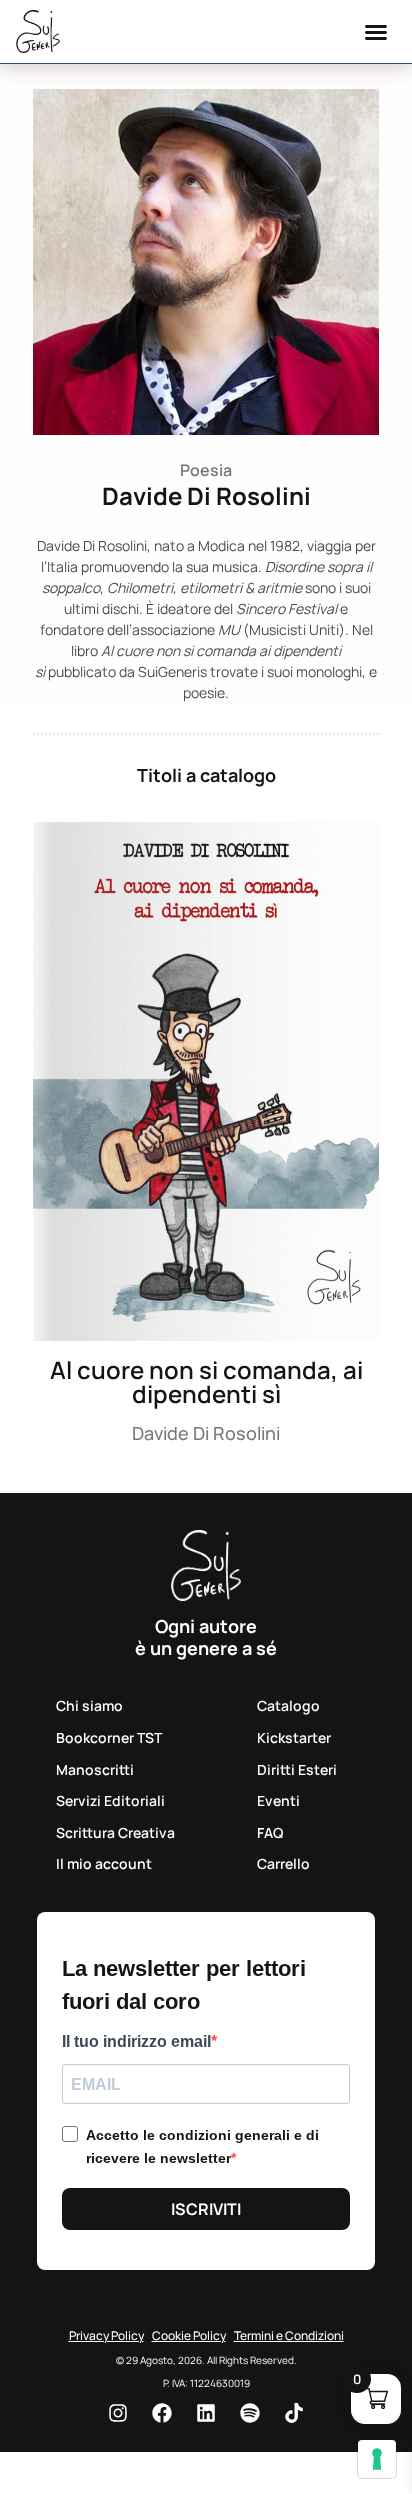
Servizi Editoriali (110, 1800)
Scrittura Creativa (115, 1832)
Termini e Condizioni (289, 2335)
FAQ (270, 1832)
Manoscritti (95, 1769)
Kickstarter (294, 1737)
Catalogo (288, 1705)
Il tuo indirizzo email (136, 2042)
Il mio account (104, 1863)
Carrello (283, 1863)
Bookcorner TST (109, 1737)
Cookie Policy (189, 2335)
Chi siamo (89, 1705)
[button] (376, 32)
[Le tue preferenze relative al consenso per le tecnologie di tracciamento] (377, 2459)
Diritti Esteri (297, 1769)
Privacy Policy (106, 2335)
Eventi (278, 1800)
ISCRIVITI (206, 2209)
